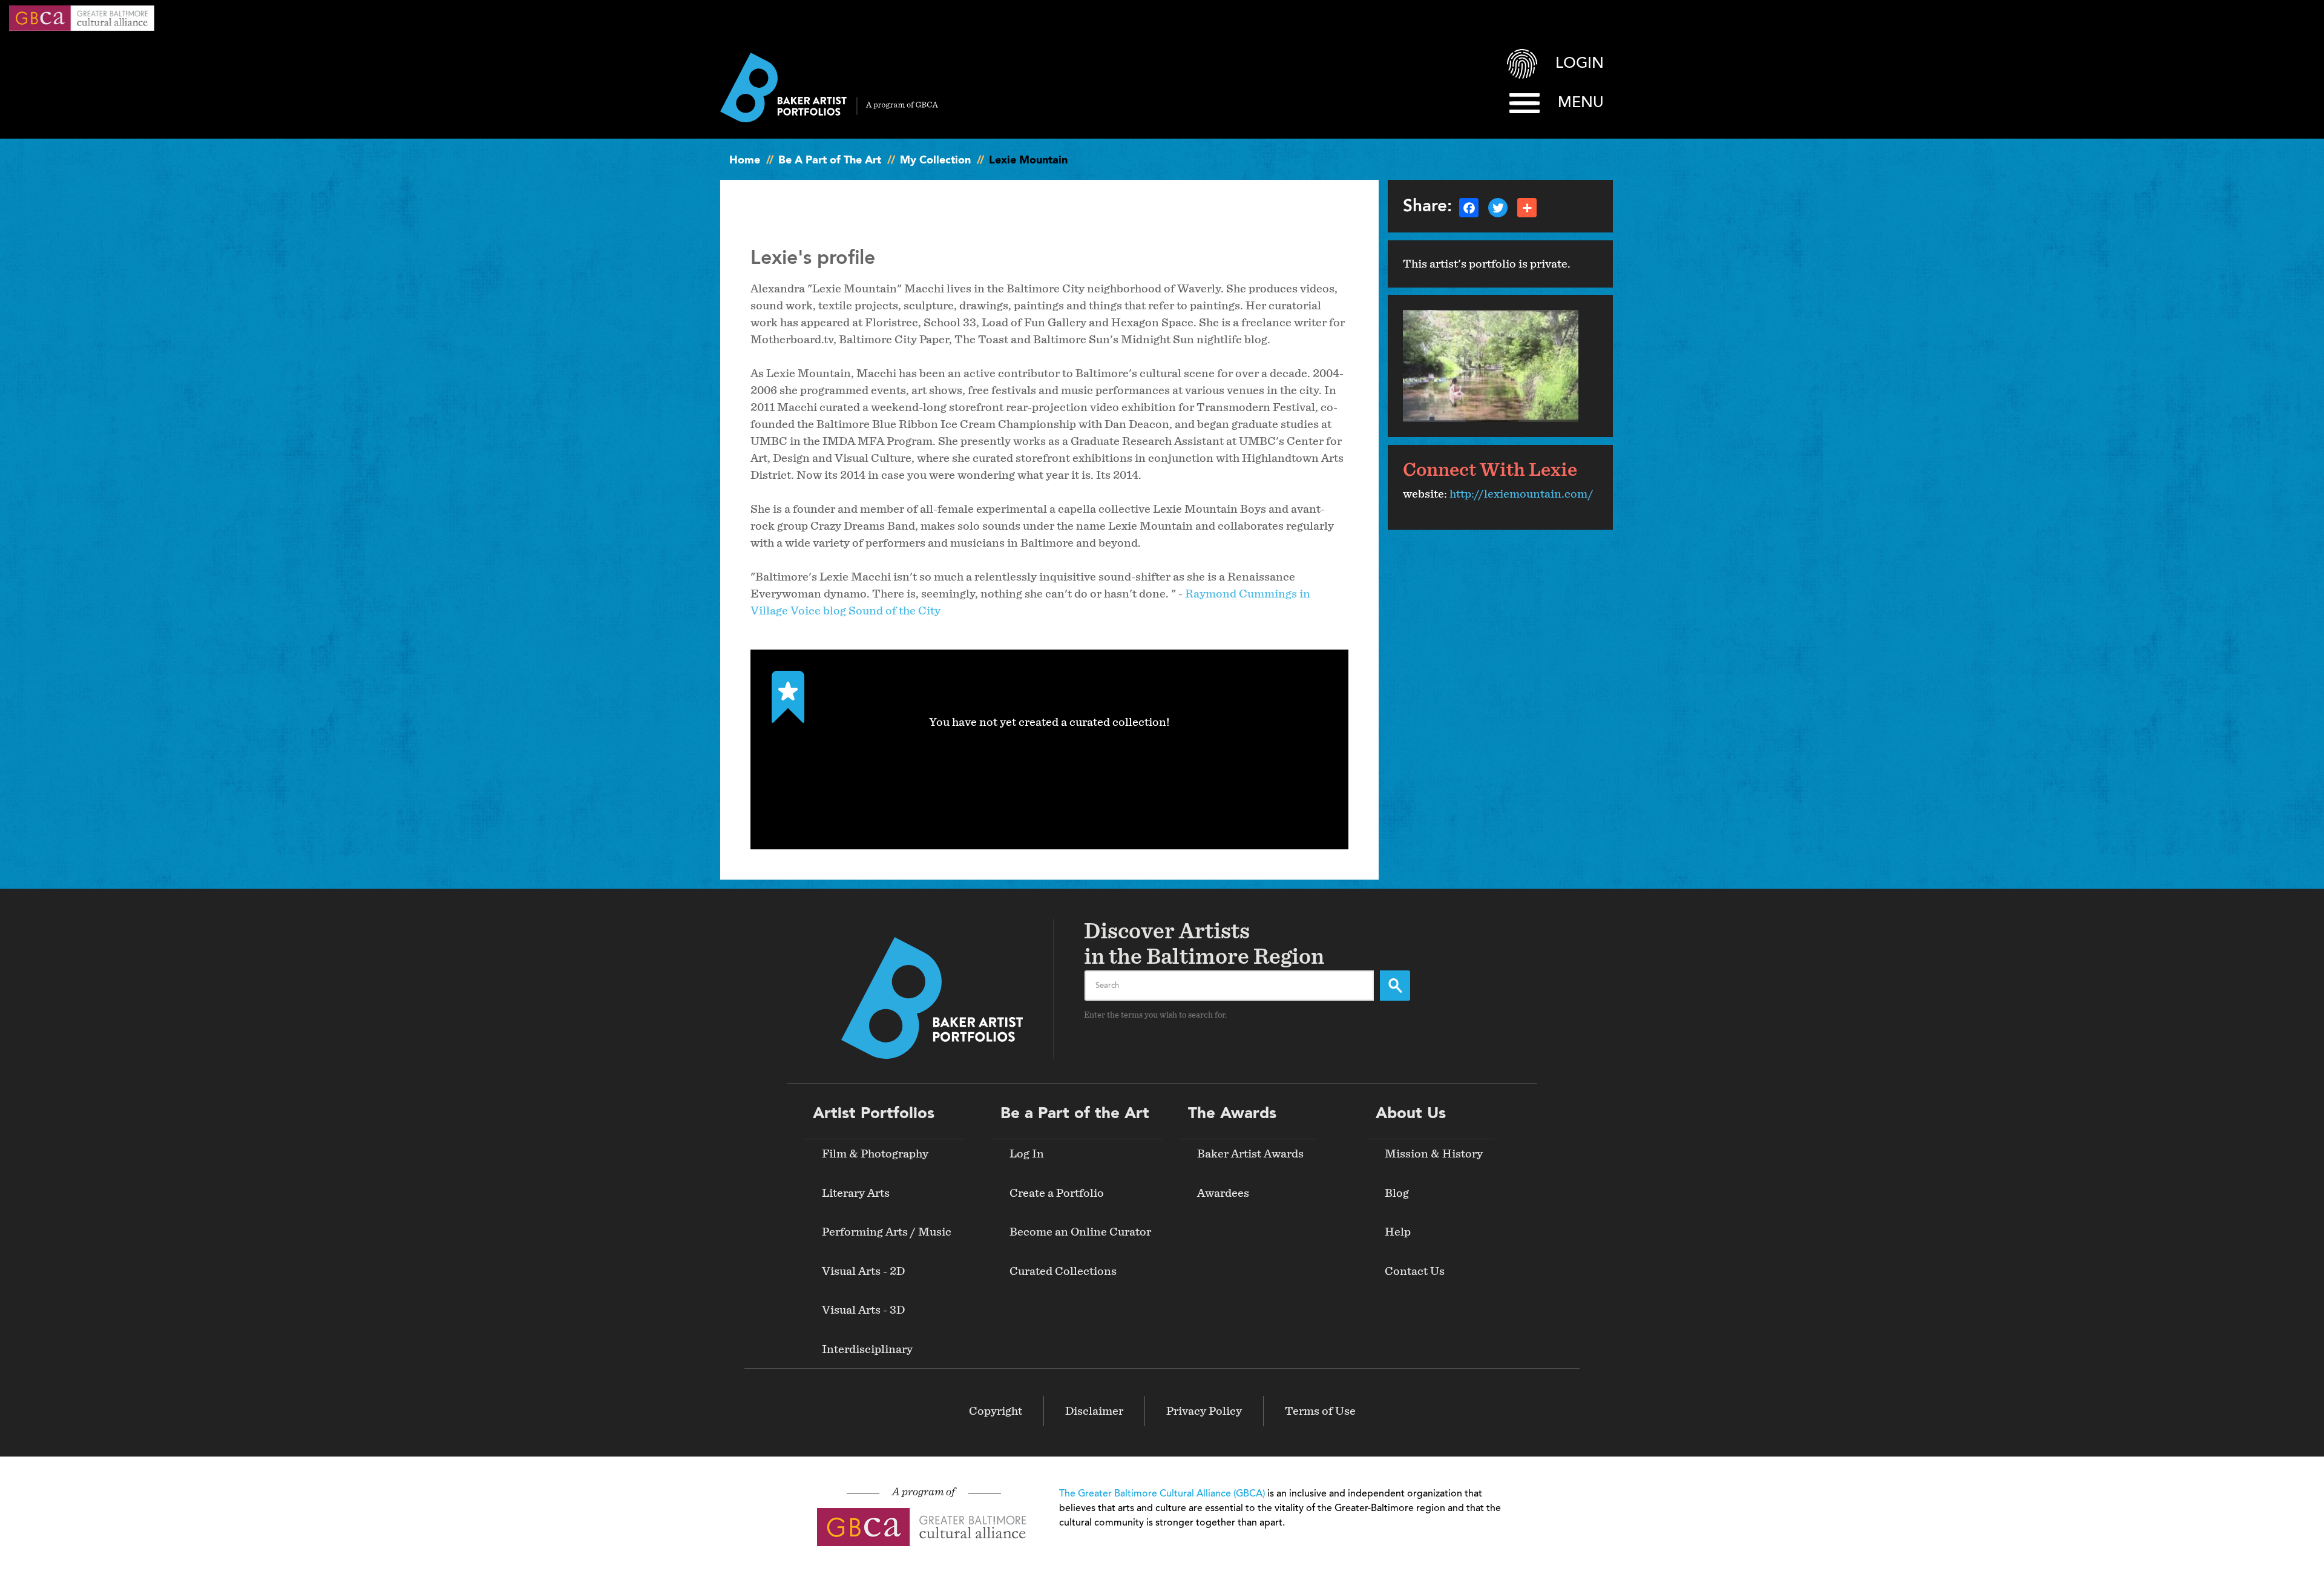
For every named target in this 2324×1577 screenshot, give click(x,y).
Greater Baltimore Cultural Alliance (82, 18)
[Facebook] (1469, 206)
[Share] (1527, 206)
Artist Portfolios (874, 1114)
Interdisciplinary (867, 1349)
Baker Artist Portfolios (829, 87)
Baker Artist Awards (1250, 1154)
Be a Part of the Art (1075, 1114)
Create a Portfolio (1057, 1193)
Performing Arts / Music (887, 1232)
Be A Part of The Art (830, 160)
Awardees (1223, 1193)
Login (1580, 64)
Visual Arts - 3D (863, 1310)
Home (745, 160)
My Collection (935, 160)
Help (1398, 1232)
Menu (1581, 103)
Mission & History (1434, 1154)
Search (1395, 986)
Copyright (996, 1411)
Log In (1027, 1154)
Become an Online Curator (1080, 1232)
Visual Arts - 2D (863, 1271)
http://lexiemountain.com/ (1521, 494)
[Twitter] (1498, 206)
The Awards (1232, 1114)
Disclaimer (1094, 1411)
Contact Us (1415, 1271)
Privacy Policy (1204, 1411)
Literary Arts (856, 1193)
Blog (1397, 1193)
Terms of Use (1320, 1411)
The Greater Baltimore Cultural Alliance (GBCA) (1162, 1494)
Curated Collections (1063, 1271)
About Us (1411, 1114)
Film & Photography (875, 1154)
